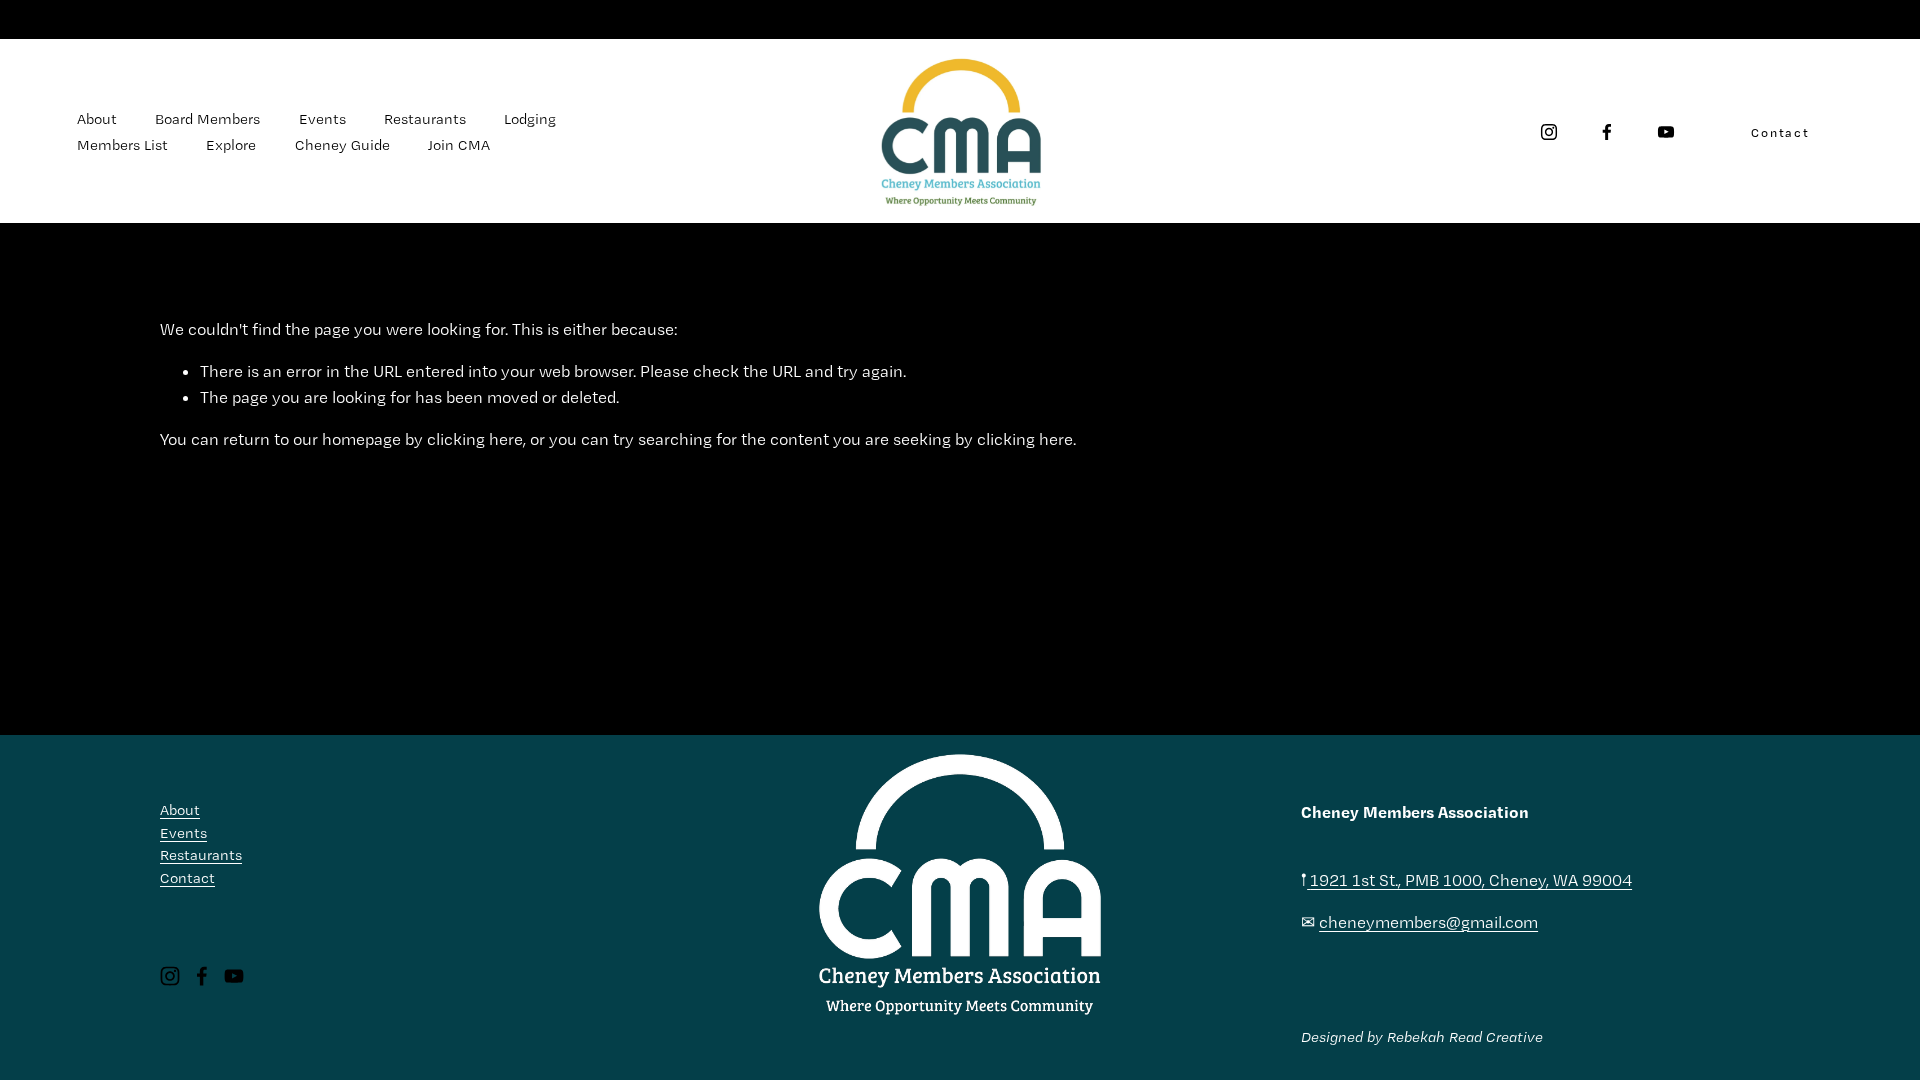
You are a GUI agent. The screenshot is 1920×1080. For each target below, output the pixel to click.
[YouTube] (1666, 132)
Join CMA (459, 145)
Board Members (207, 119)
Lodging (530, 119)
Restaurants (425, 119)
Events (322, 119)
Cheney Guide (342, 145)
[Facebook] (1607, 132)
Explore (231, 145)
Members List (122, 145)
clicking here (475, 439)
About (97, 119)
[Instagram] (1549, 132)
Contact (1780, 132)
